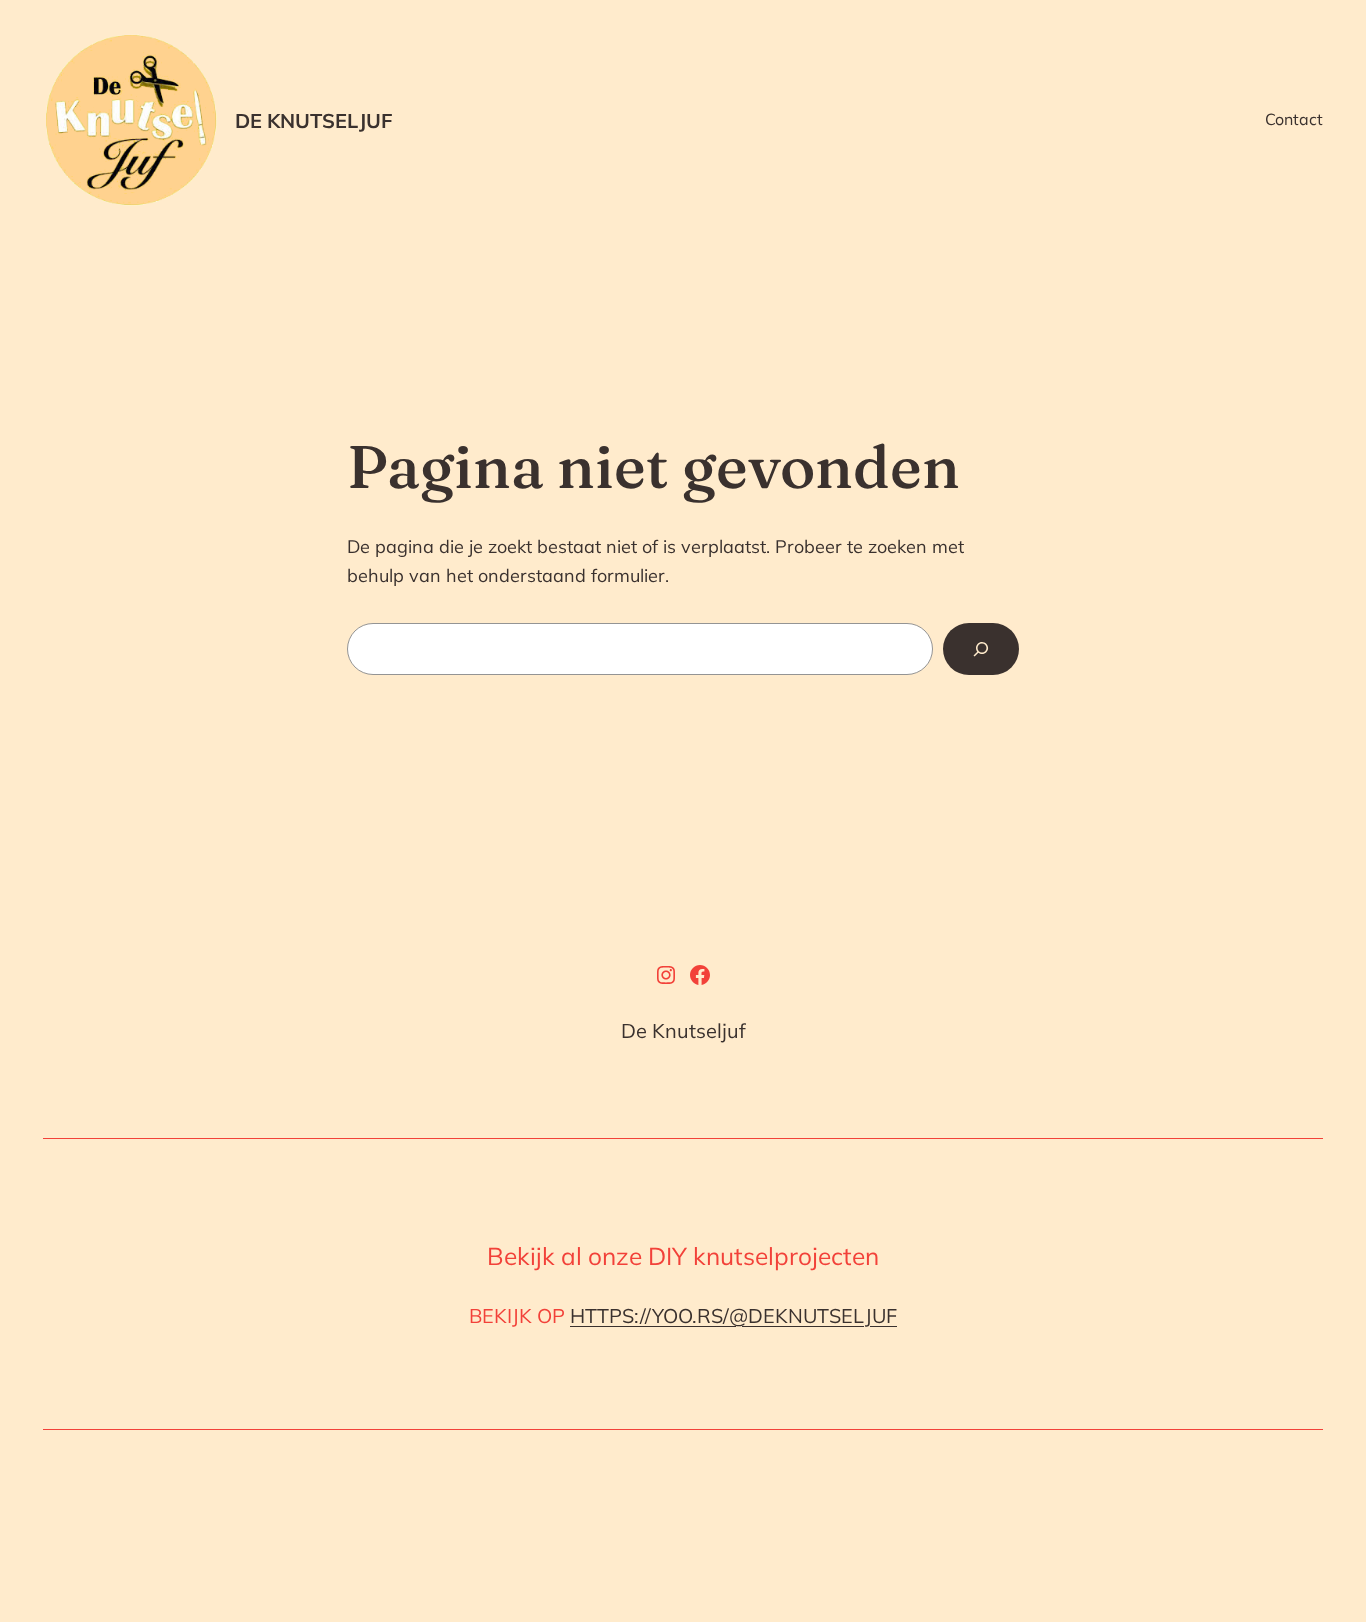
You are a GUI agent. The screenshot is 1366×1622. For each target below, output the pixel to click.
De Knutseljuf (313, 120)
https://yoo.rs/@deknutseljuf (733, 1315)
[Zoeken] (981, 649)
